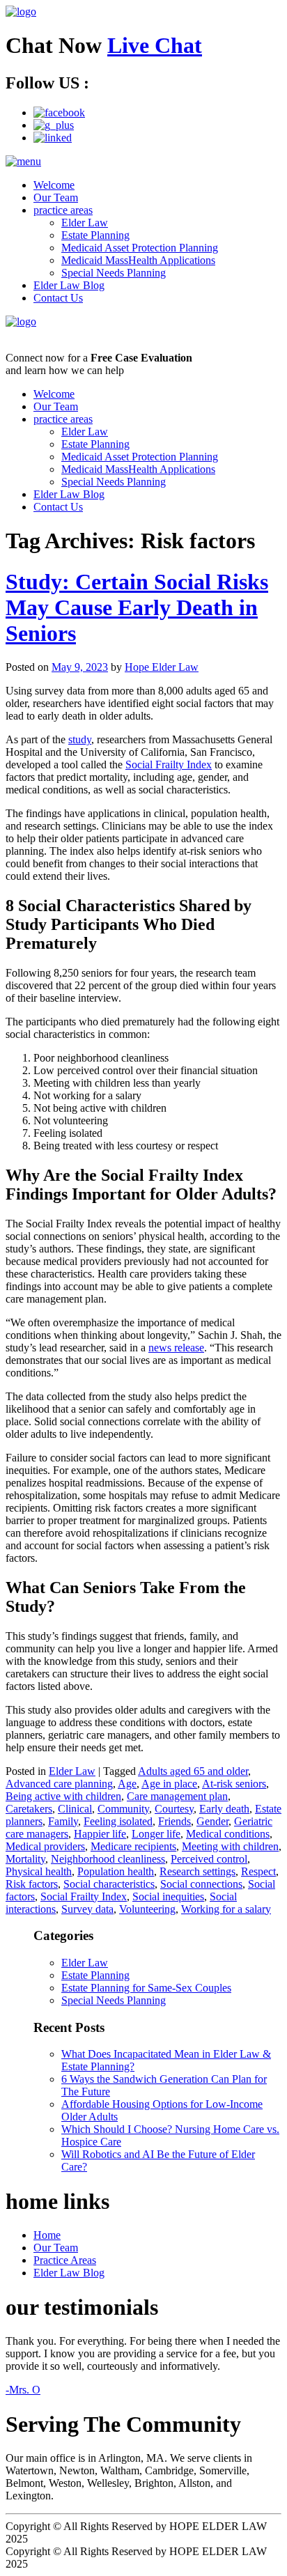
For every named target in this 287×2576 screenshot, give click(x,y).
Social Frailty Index (169, 765)
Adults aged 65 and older (193, 1771)
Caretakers (29, 1809)
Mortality (25, 1859)
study (80, 739)
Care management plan (177, 1796)
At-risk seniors (234, 1784)
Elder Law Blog (69, 285)
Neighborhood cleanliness (108, 1859)
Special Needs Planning (114, 273)
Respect (258, 1871)
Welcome (54, 185)
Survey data (87, 1909)
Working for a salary (226, 1909)
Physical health (39, 1871)
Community (123, 1809)
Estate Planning (95, 235)
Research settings (197, 1871)
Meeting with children (230, 1846)
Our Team (56, 197)
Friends (174, 1821)
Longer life (156, 1834)
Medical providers (45, 1846)
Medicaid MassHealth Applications (138, 260)
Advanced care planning (59, 1784)
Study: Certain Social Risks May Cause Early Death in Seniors (137, 607)
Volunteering (147, 1909)
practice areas (63, 210)
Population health (116, 1871)
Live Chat (155, 45)
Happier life (100, 1834)
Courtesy (174, 1809)
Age (127, 1784)
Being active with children (63, 1796)
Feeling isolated (118, 1821)
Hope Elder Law (162, 667)
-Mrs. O (23, 2390)
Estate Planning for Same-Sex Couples (146, 1988)
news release (176, 1348)
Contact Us (58, 298)
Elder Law (85, 223)
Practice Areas (65, 2260)
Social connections (201, 1884)
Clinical (75, 1809)
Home (47, 2235)
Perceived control (209, 1859)
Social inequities (168, 1896)
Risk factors (32, 1884)
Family (63, 1821)
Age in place (169, 1784)
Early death (224, 1809)
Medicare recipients (133, 1846)
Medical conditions (228, 1834)
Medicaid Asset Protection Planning (140, 248)
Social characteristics (109, 1884)
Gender (212, 1821)
